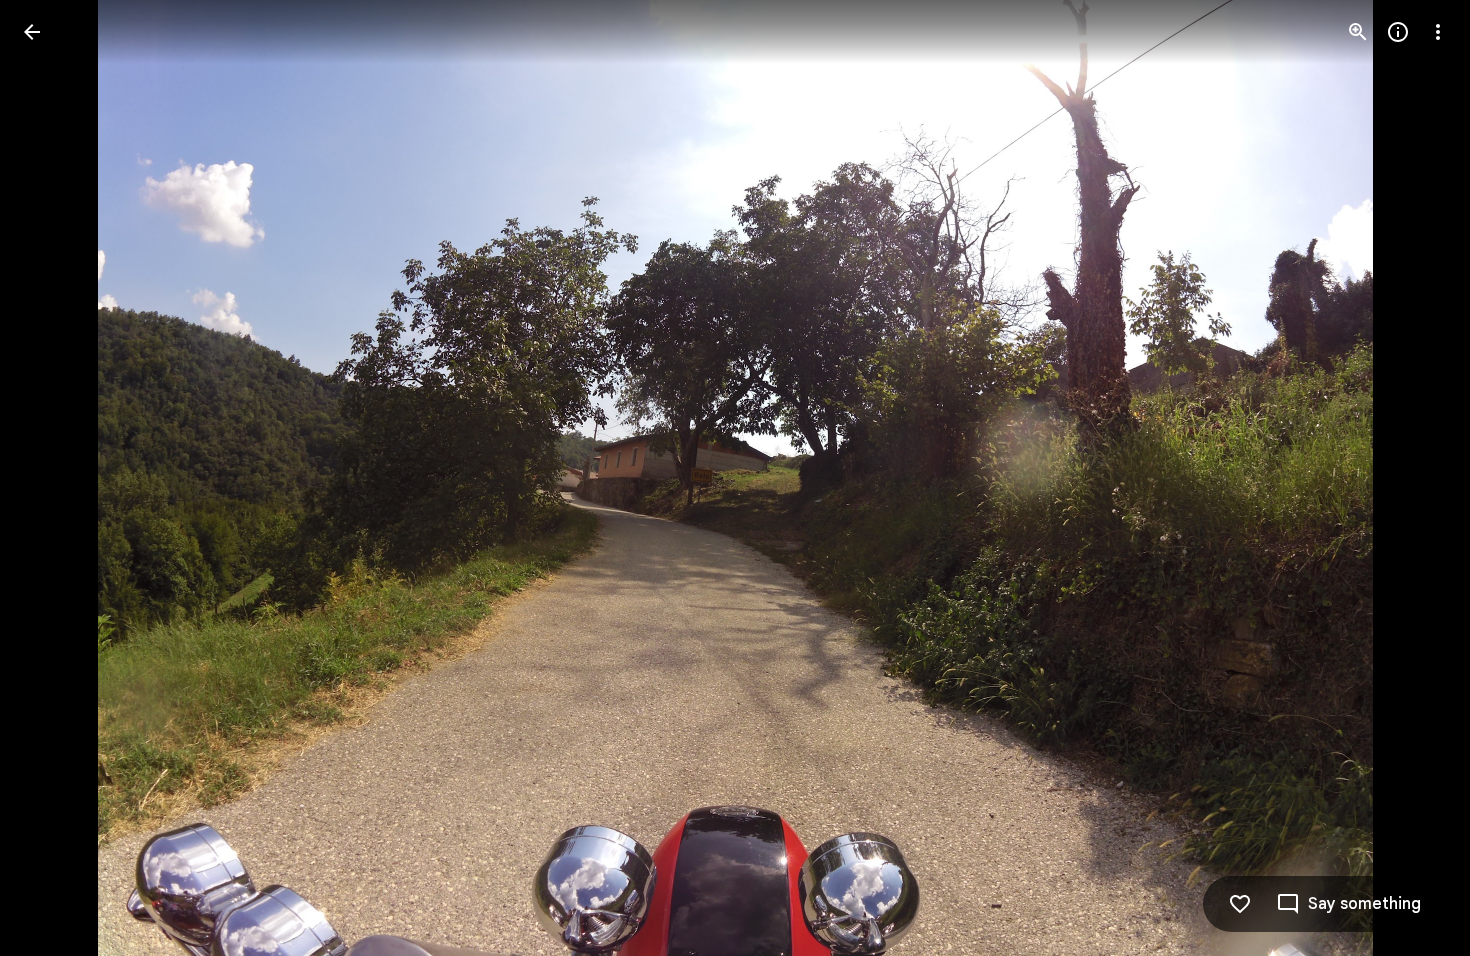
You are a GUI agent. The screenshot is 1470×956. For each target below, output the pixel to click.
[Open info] (1398, 32)
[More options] (1438, 32)
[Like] (1240, 904)
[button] (56, 478)
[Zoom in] (1358, 32)
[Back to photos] (32, 32)
